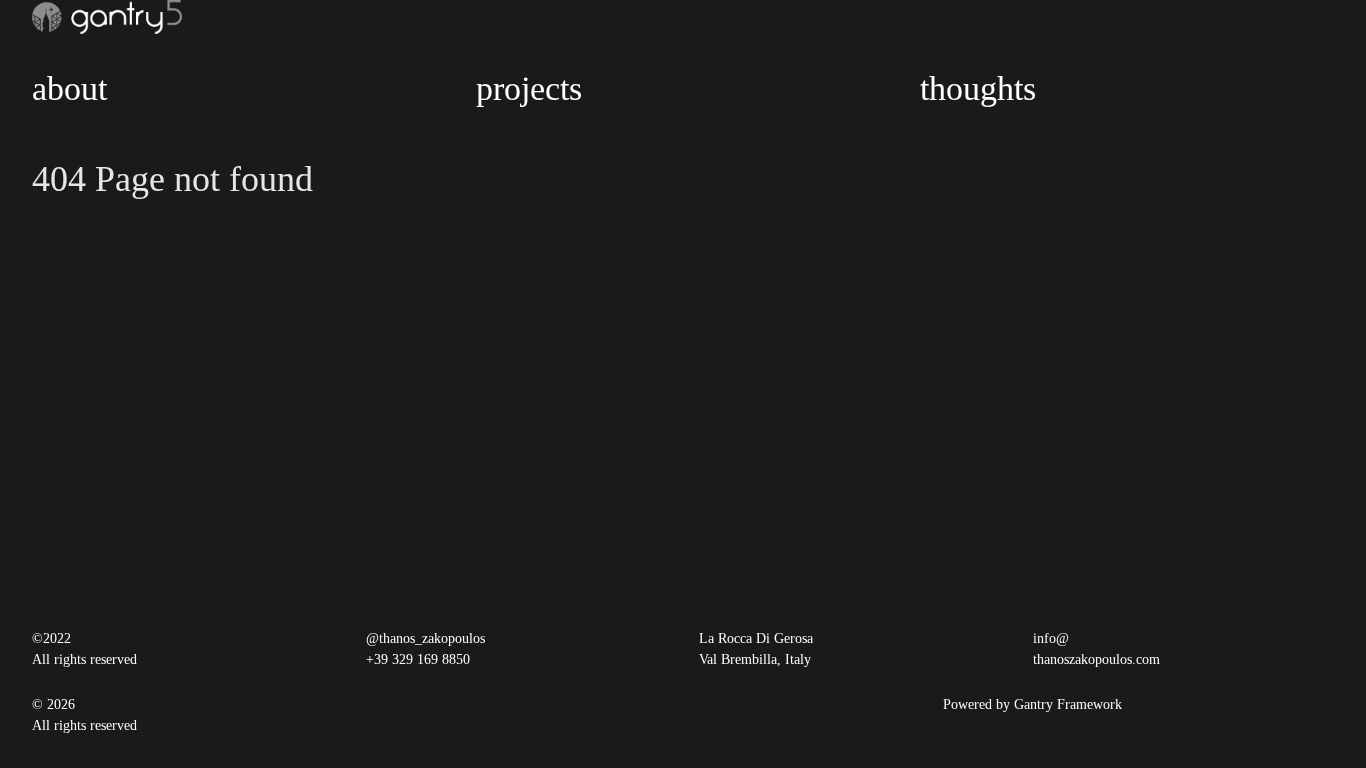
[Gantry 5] (107, 17)
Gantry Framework (1068, 704)
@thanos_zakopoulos (425, 638)
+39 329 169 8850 (418, 659)
